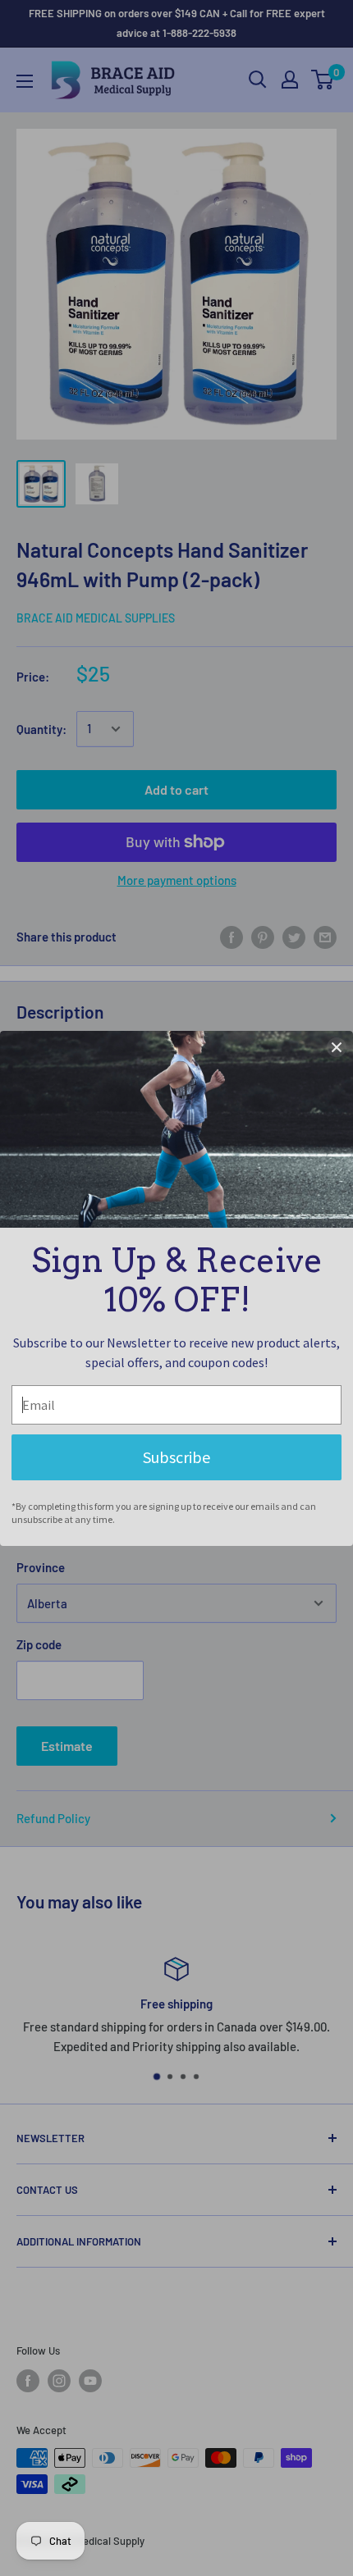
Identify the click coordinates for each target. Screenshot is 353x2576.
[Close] (337, 1047)
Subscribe (176, 1457)
